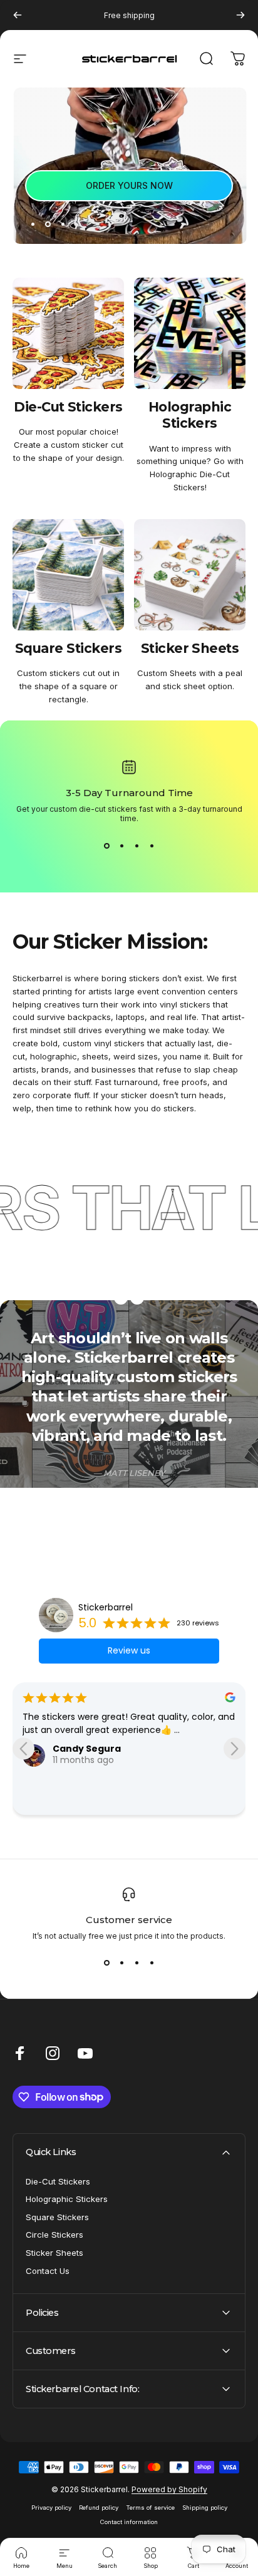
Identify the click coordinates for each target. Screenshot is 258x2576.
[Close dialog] (250, 1196)
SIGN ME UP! (194, 1352)
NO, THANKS (194, 1371)
